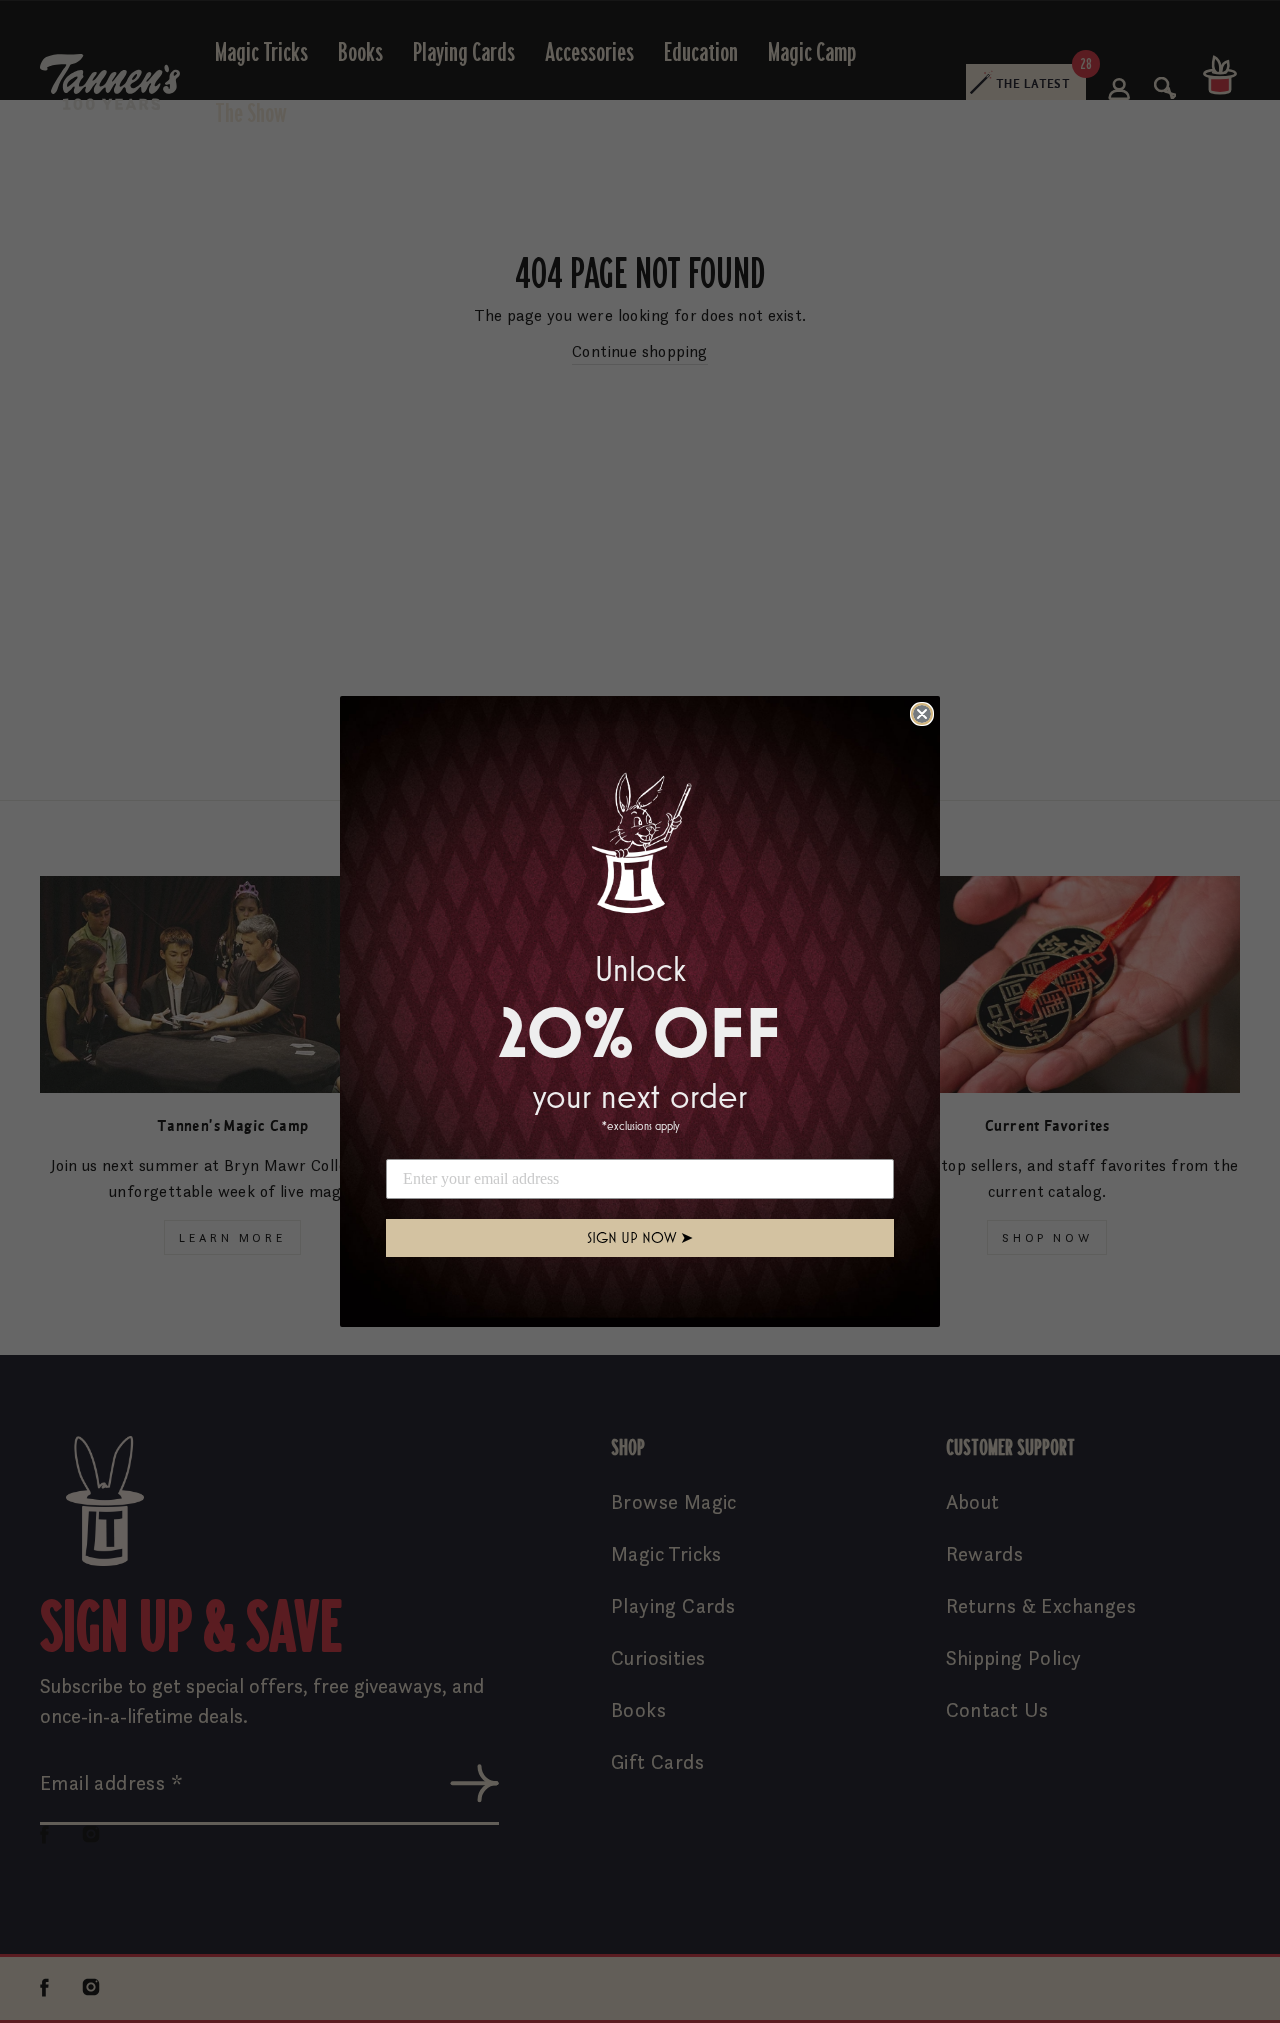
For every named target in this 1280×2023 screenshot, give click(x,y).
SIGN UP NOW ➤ (640, 1237)
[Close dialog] (922, 714)
